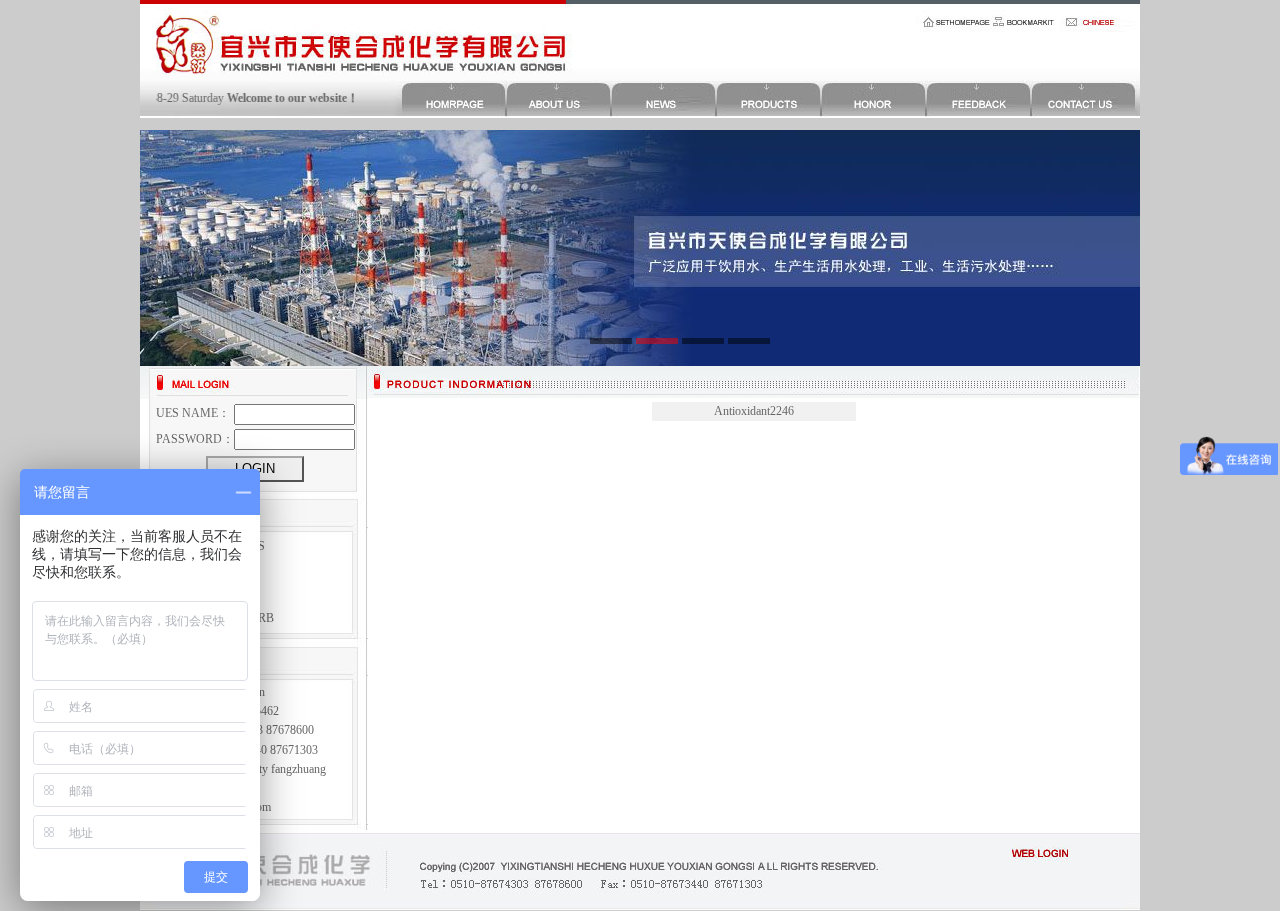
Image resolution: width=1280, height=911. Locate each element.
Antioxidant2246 (754, 411)
